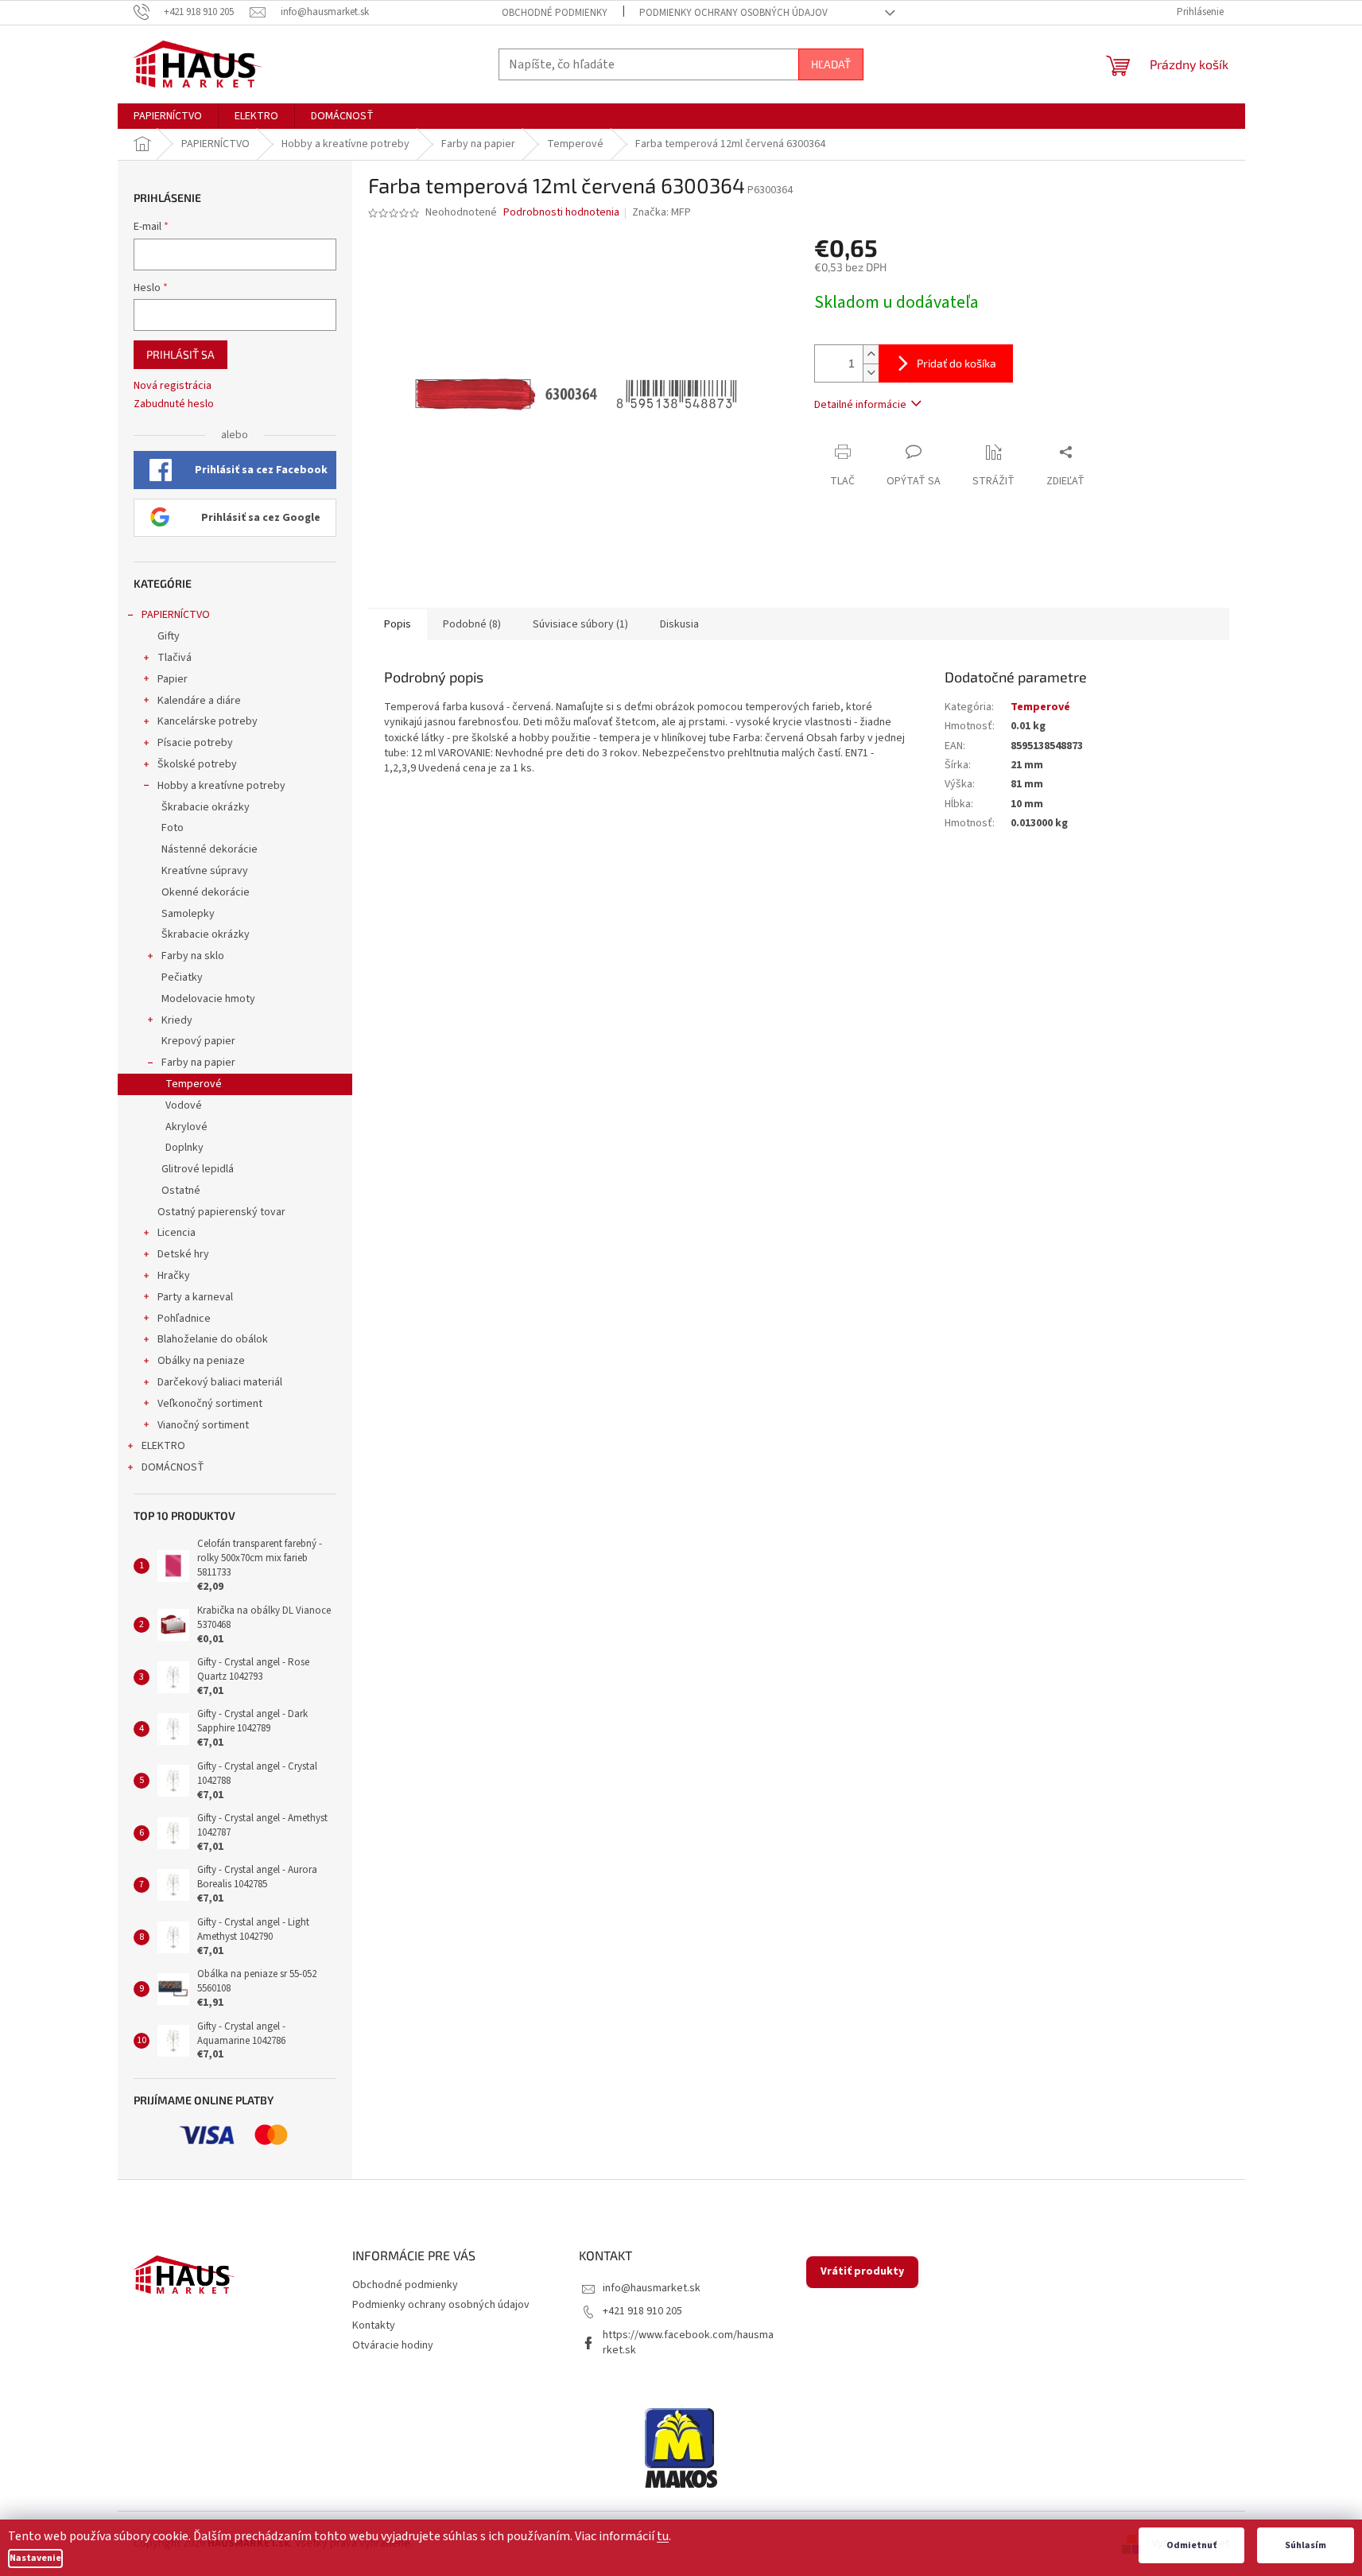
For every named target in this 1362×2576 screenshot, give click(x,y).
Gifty (169, 636)
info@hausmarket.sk (652, 2288)
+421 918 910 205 (642, 2311)
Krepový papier (198, 1041)
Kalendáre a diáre (199, 701)
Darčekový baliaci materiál (220, 1382)
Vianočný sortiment (203, 1425)
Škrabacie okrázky (206, 807)
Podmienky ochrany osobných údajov (733, 13)
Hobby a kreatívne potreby (221, 786)
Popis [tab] (398, 624)
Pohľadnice (184, 1319)
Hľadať (831, 64)
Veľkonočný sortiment (210, 1404)
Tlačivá (175, 658)
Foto (173, 828)
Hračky (174, 1276)
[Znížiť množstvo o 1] (871, 373)
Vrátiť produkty (862, 2271)
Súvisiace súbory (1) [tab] (580, 624)
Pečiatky (182, 977)
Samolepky (188, 914)
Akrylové (186, 1127)
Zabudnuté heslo (174, 404)
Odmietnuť (1191, 2545)
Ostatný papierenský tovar (221, 1212)
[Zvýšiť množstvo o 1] (871, 354)
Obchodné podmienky (555, 13)
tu (663, 2536)
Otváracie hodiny (393, 2345)
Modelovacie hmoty (208, 999)
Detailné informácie (860, 405)
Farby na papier (198, 1063)
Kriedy (177, 1020)
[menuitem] (168, 116)
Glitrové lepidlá (198, 1169)
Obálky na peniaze (201, 1361)
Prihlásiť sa (180, 354)
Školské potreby (197, 764)
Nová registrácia (173, 386)
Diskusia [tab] (679, 624)
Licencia (177, 1233)
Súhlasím (1306, 2545)
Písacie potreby (195, 743)
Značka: (662, 212)
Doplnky (184, 1148)
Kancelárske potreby (208, 721)
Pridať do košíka (957, 363)
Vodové (184, 1105)
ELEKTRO (163, 1446)
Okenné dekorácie (206, 892)
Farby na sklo (193, 956)
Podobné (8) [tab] (472, 624)
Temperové (194, 1084)
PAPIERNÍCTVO (176, 615)
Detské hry (183, 1254)
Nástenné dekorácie (210, 849)
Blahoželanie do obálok (213, 1339)
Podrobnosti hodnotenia (561, 213)
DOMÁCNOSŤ (173, 1467)
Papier (173, 679)
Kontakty (374, 2325)
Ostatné (181, 1191)
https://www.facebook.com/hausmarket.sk (688, 2343)
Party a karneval (195, 1297)
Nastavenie (35, 2558)
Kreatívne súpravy (205, 871)
